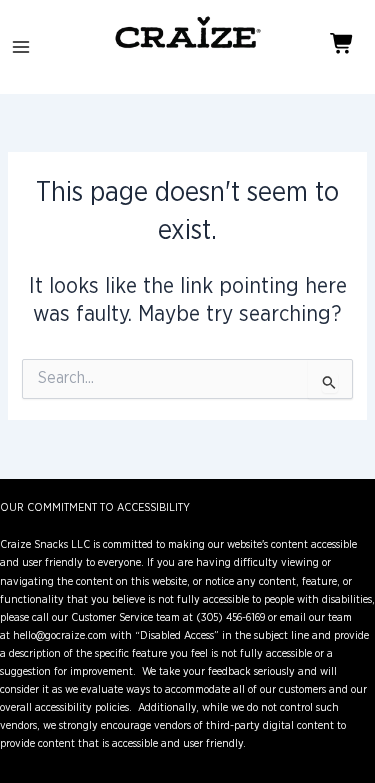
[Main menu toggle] (21, 47)
